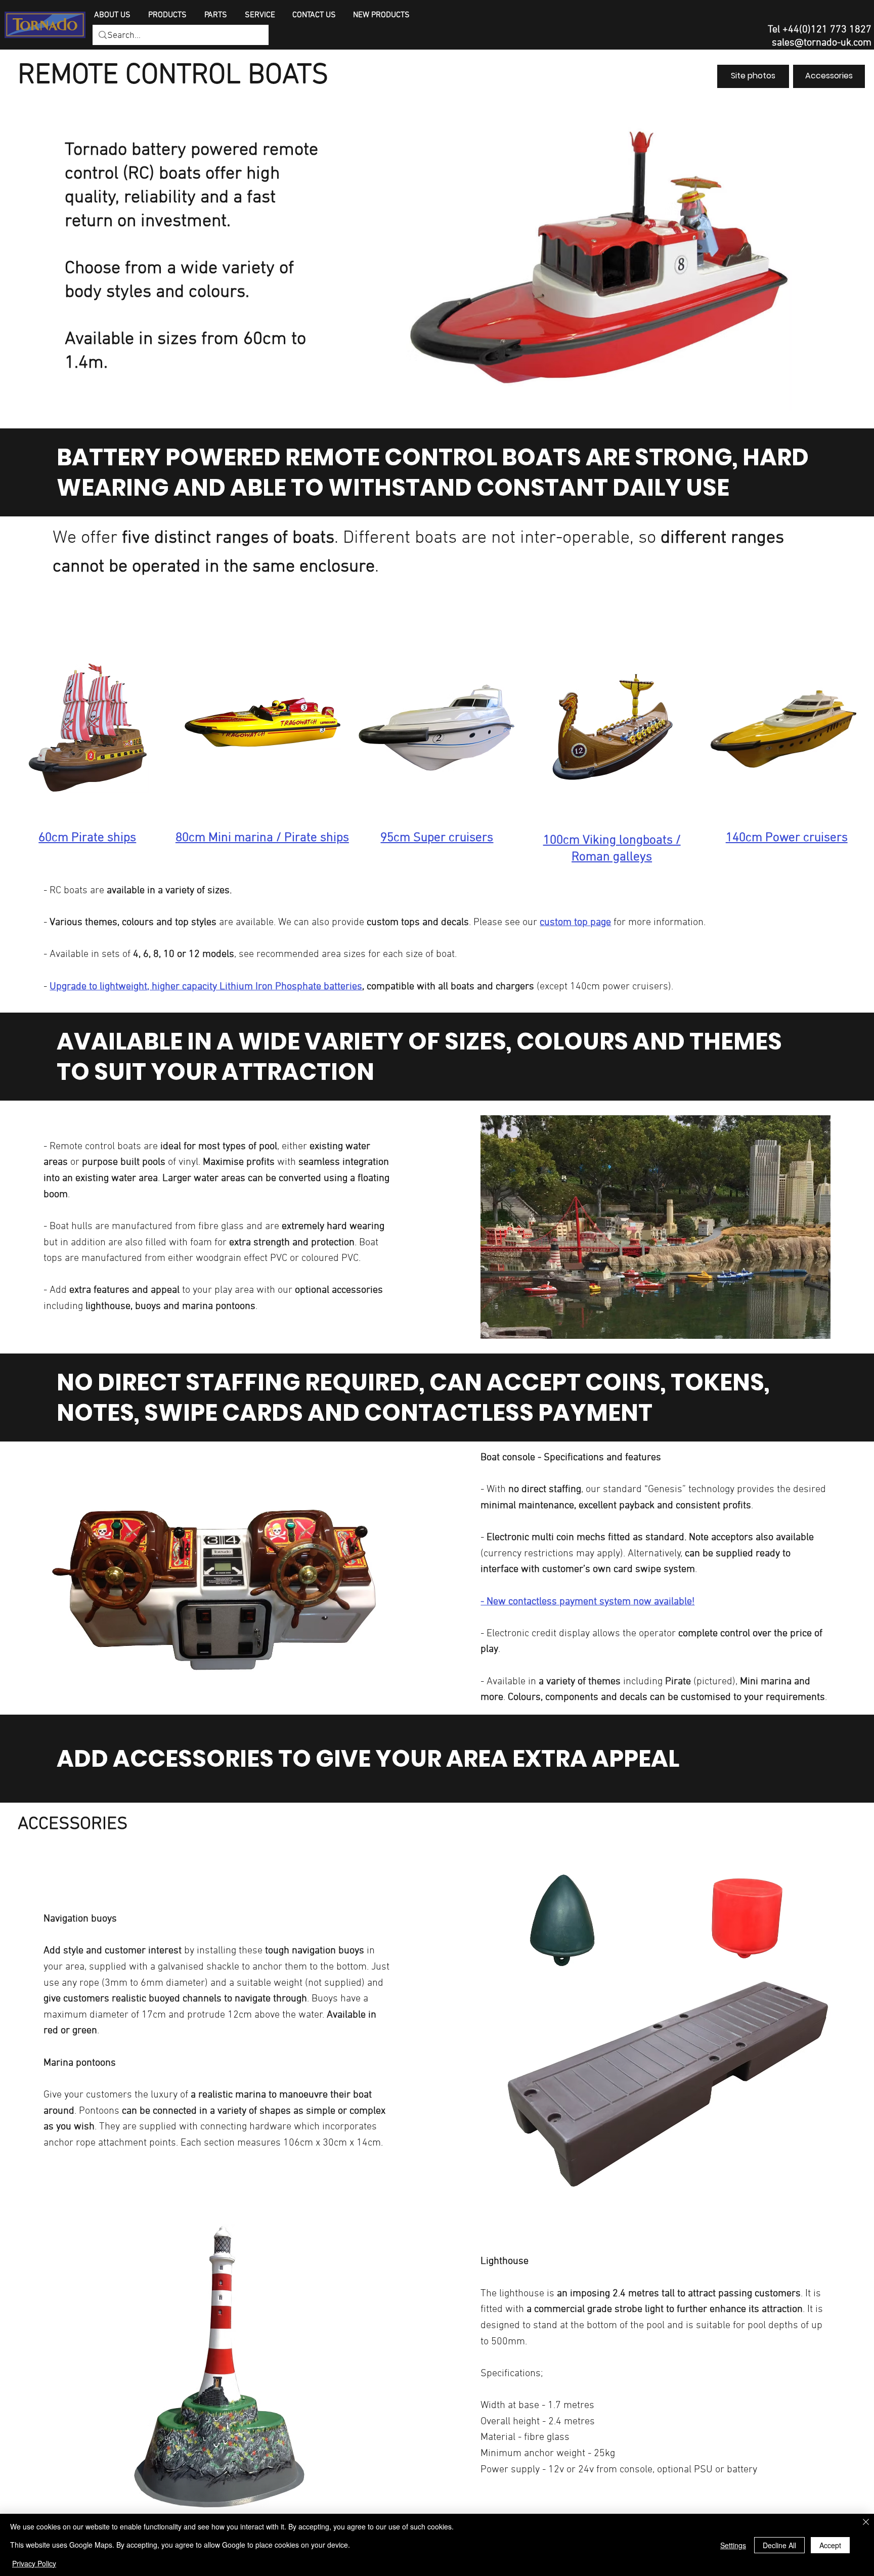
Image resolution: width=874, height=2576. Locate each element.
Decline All (779, 2545)
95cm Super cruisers (437, 838)
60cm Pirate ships (87, 838)
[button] (168, 15)
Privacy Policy (34, 2563)
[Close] (866, 2523)
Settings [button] (733, 2545)
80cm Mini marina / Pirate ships (262, 838)
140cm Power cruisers (787, 838)
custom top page (575, 923)
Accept (830, 2545)
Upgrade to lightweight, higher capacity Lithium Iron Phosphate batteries (206, 987)
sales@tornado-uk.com (822, 43)
